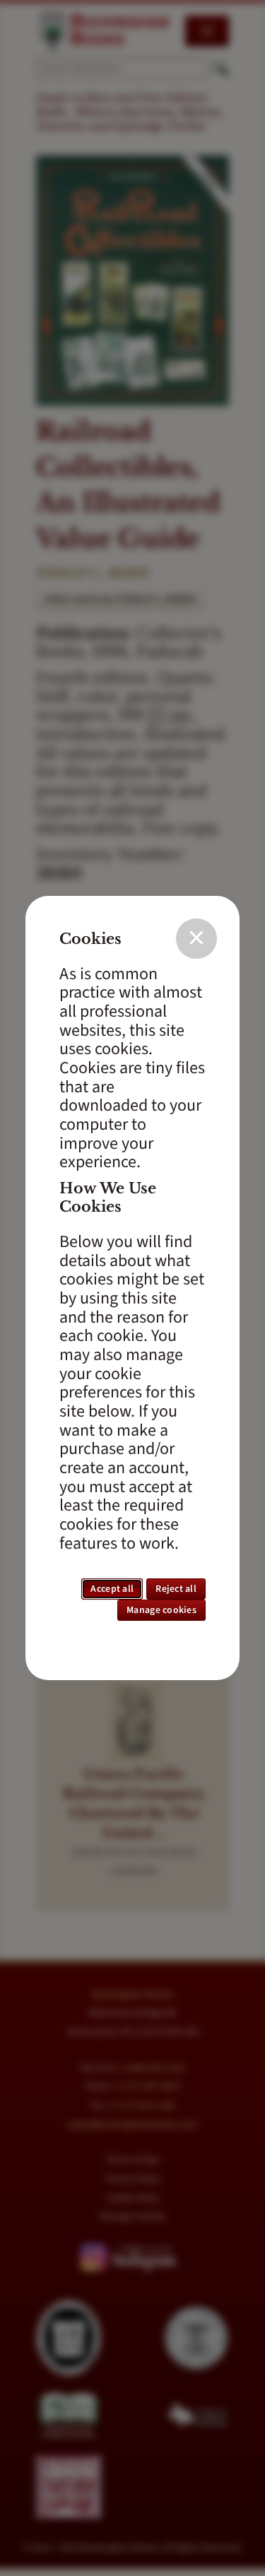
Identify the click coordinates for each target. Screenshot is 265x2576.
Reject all (176, 1589)
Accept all (112, 1589)
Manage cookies (161, 1610)
